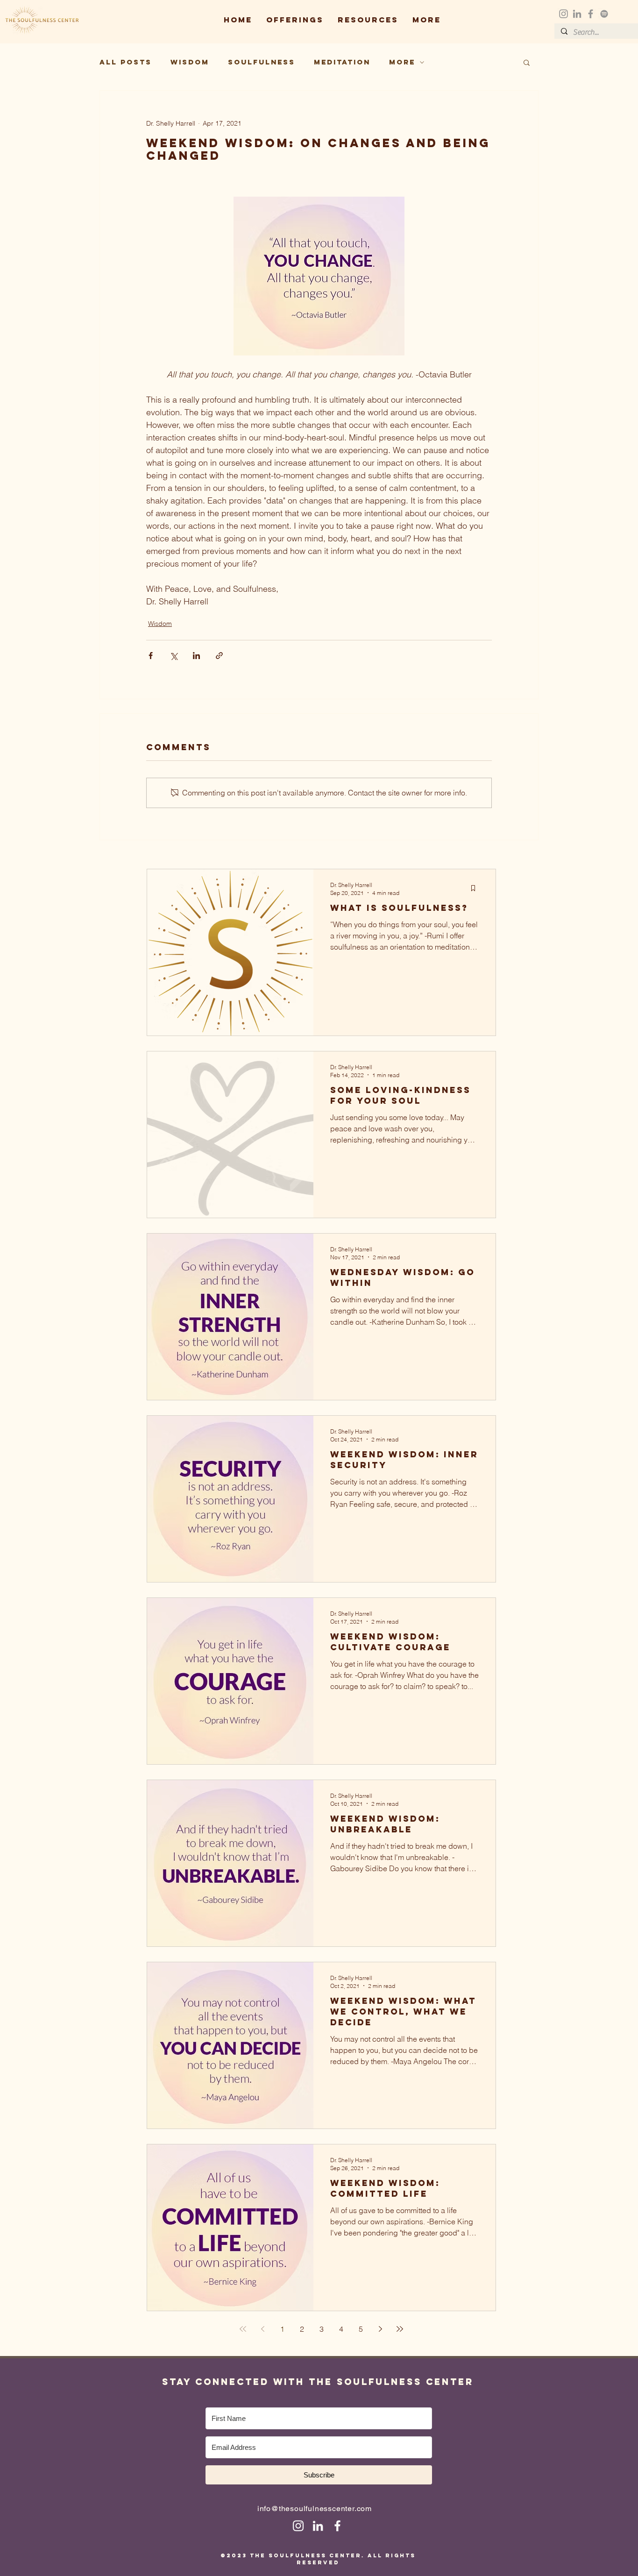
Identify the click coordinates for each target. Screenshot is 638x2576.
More (402, 62)
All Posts (126, 62)
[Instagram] (564, 14)
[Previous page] (262, 2329)
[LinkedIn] (577, 14)
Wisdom (190, 62)
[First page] (243, 2329)
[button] (295, 20)
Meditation (342, 62)
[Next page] (380, 2329)
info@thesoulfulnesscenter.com (315, 2509)
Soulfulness (262, 62)
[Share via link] (219, 656)
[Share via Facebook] (151, 656)
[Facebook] (591, 14)
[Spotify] (604, 14)
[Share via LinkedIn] (196, 656)
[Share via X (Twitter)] (174, 656)
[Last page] (400, 2329)
